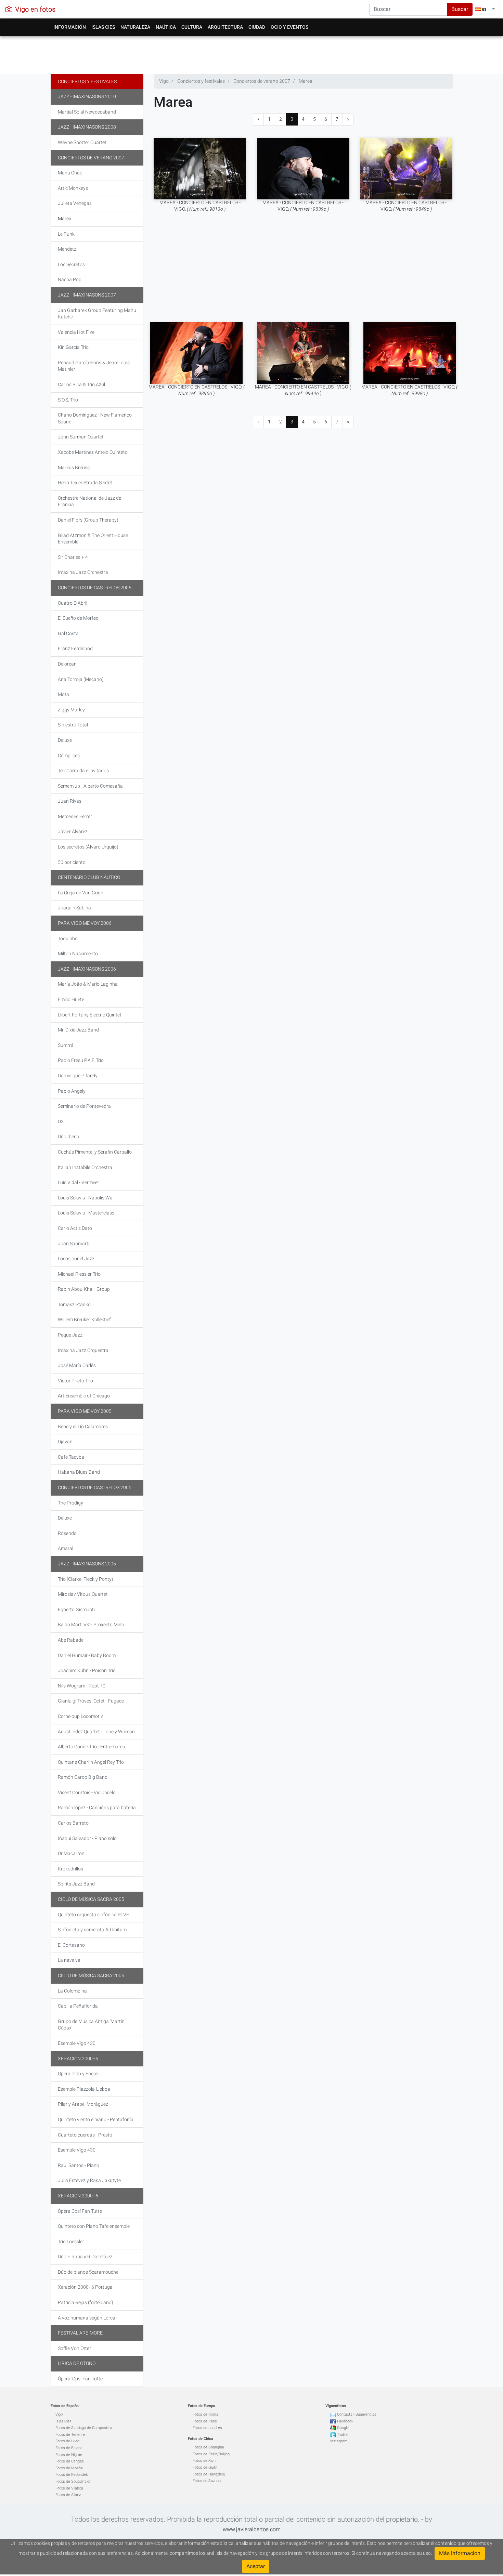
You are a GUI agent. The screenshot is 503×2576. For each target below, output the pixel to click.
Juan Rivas (70, 801)
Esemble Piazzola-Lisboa (84, 2089)
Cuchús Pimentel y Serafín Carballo (95, 1152)
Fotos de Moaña (69, 2468)
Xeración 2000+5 (78, 2059)
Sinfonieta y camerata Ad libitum (92, 1930)
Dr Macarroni (72, 1853)
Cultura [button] (192, 27)
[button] (485, 9)
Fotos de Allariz (68, 2495)
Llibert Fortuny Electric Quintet (90, 1015)
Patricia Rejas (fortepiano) (86, 2302)
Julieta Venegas (75, 203)
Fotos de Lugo (67, 2441)
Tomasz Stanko (74, 1304)
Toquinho (68, 938)
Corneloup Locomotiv (80, 1716)
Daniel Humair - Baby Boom (87, 1655)
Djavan (65, 1442)
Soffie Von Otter (74, 2348)
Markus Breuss (74, 468)
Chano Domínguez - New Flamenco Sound (95, 418)
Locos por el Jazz (76, 1259)
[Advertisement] (252, 53)
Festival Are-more (80, 2333)
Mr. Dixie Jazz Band (78, 1030)
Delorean (67, 664)
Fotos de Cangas (70, 2461)
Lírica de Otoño (77, 2363)
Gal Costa (68, 633)
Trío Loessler (71, 2242)
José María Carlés (77, 1365)
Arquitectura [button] (225, 27)
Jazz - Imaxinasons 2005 (87, 1564)
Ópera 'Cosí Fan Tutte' (81, 2379)
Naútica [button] (166, 27)
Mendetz (67, 249)
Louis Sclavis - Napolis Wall (86, 1198)
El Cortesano (71, 1945)
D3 (61, 1121)
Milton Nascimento (78, 954)
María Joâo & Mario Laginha (88, 984)
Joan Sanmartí (74, 1244)
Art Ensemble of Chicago (84, 1396)
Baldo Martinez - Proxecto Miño (91, 1625)
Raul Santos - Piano (79, 2165)
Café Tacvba (71, 1457)
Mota (63, 694)
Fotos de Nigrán (69, 2455)
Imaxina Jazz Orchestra (83, 572)
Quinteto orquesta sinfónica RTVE (93, 1915)
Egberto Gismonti (76, 1609)
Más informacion (460, 2553)
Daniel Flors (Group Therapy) (88, 520)
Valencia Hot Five (76, 332)
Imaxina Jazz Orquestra (83, 1350)
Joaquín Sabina (74, 908)
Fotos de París (205, 2421)
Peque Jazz (70, 1335)
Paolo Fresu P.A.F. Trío (81, 1060)
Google (343, 2428)
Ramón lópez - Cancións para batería (97, 1808)
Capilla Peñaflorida (78, 2006)
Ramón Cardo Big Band (83, 1777)
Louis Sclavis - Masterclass (86, 1213)
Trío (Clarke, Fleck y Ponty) (86, 1579)
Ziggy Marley (71, 710)
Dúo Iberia (69, 1136)
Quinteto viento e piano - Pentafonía (96, 2119)
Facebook (345, 2421)
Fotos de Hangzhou (209, 2474)
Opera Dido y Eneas (78, 2074)
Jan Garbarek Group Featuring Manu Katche (97, 314)
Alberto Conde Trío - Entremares (91, 1747)
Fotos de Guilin (205, 2467)
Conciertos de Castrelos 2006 (95, 588)
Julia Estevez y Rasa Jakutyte (89, 2180)
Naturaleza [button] (135, 27)
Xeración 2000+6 (78, 2196)
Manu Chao (70, 173)
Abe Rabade (71, 1640)
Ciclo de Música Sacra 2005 (91, 1899)
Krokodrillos (70, 1869)
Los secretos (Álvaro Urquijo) (88, 847)
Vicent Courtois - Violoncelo (87, 1792)
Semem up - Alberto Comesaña (90, 786)
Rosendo (67, 1533)
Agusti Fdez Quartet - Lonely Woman (96, 1732)
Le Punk (66, 234)
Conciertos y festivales (87, 81)
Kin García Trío (73, 347)
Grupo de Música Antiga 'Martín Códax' (91, 2025)
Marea (65, 219)
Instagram (339, 2441)
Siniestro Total (73, 725)
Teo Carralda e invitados (83, 771)
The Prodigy (70, 1503)
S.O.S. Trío (68, 400)
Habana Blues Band (79, 1472)
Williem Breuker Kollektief (84, 1319)
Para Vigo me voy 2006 (85, 923)
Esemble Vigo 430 (77, 2043)
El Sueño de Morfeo (78, 618)
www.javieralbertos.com (252, 2529)
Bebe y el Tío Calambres (83, 1427)
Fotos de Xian (204, 2461)
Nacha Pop (70, 279)
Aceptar (256, 2566)
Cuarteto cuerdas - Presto (85, 2135)
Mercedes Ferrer (75, 816)
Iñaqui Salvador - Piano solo (87, 1838)
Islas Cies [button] (103, 27)
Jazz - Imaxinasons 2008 (87, 127)
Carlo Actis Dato (75, 1228)
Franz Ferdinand (75, 648)
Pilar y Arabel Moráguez (83, 2104)
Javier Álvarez (73, 831)
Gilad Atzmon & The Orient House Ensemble (93, 539)
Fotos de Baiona (69, 2448)
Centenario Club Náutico (89, 877)
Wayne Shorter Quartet (82, 142)
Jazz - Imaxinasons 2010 (87, 96)
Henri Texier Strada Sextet (85, 483)
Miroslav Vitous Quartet (83, 1594)
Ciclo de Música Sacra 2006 (91, 1975)
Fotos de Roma (205, 2414)
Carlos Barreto (73, 1823)
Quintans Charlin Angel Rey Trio (91, 1762)
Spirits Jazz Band (76, 1884)
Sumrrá (66, 1045)
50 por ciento (72, 862)
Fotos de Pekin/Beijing (211, 2454)
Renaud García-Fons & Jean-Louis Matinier (94, 366)
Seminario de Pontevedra (84, 1106)
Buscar (460, 9)
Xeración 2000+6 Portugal (86, 2287)
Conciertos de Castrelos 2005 (95, 1487)
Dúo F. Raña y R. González (85, 2257)
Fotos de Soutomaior (73, 2481)
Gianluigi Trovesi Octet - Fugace (91, 1701)
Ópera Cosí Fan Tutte (80, 2211)
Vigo (59, 2414)
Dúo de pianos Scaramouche (88, 2272)
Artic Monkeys (73, 188)
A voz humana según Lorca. (87, 2318)
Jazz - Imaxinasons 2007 (87, 295)
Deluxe (65, 740)
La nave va (69, 1960)
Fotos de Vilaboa (69, 2488)
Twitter (343, 2435)
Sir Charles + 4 (73, 557)
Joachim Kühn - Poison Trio (87, 1670)
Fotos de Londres (207, 2428)
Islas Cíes (63, 2421)
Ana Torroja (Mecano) (81, 679)
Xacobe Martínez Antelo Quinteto (93, 452)
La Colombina (72, 1991)
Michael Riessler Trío (79, 1274)
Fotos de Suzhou (207, 2481)
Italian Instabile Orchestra (85, 1167)
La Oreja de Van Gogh (81, 893)
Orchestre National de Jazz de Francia (89, 501)
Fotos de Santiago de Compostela (84, 2428)
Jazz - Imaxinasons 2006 (87, 969)
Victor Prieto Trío (75, 1381)
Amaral (66, 1548)
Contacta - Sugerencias (357, 2414)
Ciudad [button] (257, 27)
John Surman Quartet (81, 437)
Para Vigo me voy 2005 (85, 1411)
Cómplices (69, 755)
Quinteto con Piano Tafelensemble (94, 2226)
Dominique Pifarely (78, 1076)
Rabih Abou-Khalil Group (84, 1289)
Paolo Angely (72, 1091)
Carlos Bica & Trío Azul (81, 384)
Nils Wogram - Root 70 (82, 1686)
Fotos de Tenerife (70, 2435)
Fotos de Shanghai (208, 2447)
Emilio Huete (71, 999)
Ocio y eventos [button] (289, 27)
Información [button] (70, 27)
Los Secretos (71, 264)
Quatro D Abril (73, 603)
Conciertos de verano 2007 (91, 158)
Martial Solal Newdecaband (87, 112)
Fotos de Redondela (72, 2475)
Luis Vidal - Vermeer (79, 1182)
